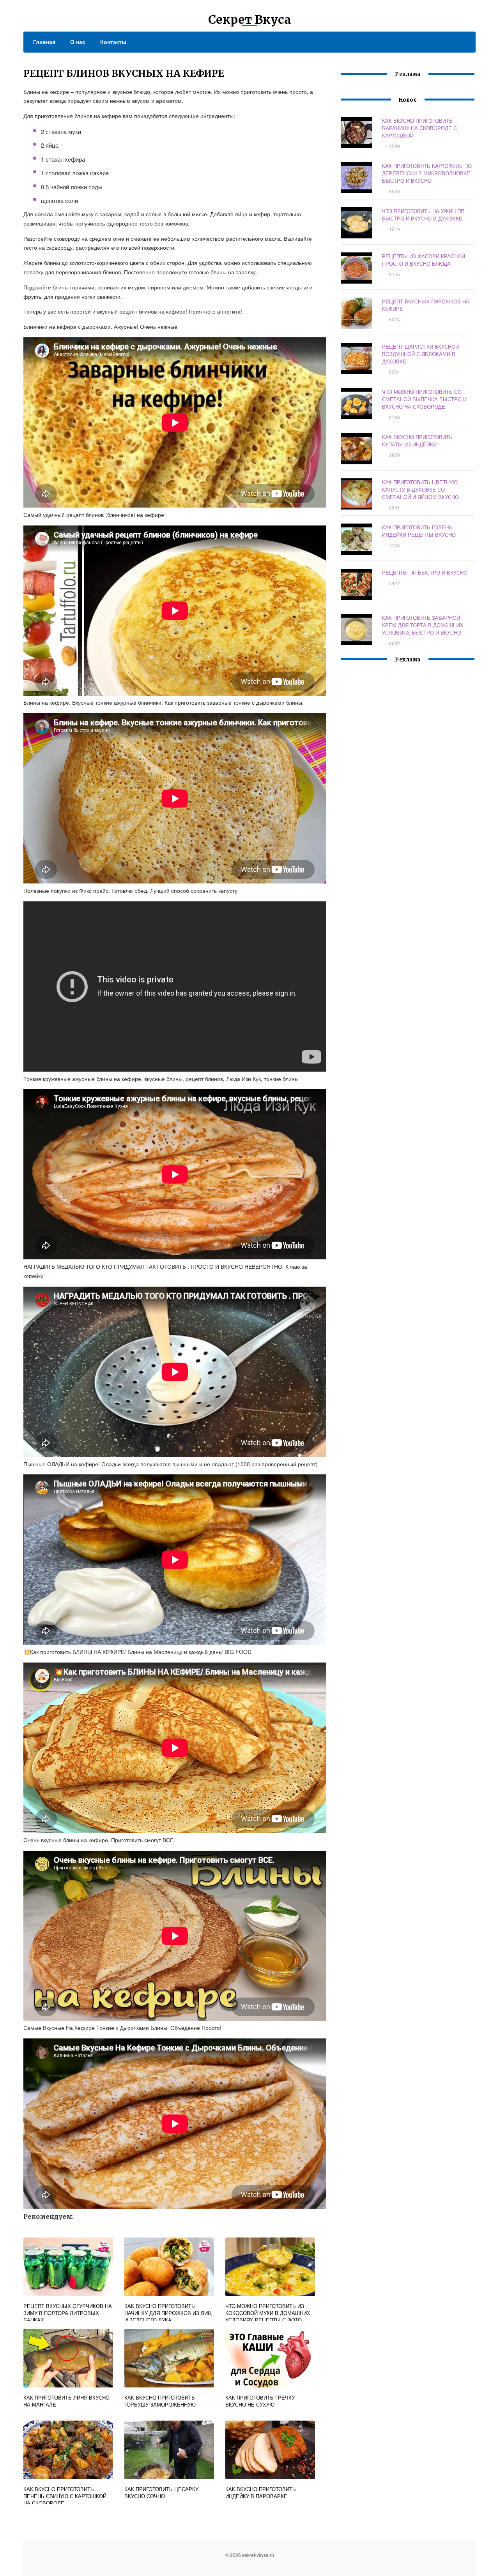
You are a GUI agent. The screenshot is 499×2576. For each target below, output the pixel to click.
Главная (44, 42)
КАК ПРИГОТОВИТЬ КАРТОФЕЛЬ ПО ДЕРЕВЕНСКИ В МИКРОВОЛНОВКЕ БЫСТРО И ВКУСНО (427, 173)
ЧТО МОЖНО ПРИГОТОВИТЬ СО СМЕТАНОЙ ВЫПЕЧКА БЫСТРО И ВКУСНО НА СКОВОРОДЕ (424, 399)
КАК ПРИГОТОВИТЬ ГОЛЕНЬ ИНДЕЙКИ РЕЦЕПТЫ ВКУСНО (419, 531)
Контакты (113, 42)
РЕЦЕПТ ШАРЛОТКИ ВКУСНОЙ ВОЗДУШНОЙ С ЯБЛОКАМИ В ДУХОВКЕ (420, 354)
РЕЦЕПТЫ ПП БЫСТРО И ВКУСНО (425, 572)
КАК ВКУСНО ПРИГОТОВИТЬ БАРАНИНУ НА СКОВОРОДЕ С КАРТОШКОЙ (419, 128)
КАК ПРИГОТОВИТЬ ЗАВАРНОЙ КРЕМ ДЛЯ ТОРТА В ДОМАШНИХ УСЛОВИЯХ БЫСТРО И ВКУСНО (423, 625)
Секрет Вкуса (250, 19)
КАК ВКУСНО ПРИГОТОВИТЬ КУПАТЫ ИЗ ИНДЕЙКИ (417, 441)
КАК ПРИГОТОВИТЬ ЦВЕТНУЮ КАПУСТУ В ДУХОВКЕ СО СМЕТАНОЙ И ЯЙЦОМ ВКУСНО (420, 489)
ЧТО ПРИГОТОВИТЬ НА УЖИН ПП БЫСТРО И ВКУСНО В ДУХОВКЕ (423, 215)
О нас (78, 42)
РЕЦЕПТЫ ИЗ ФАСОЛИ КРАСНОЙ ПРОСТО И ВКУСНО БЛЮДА (424, 260)
